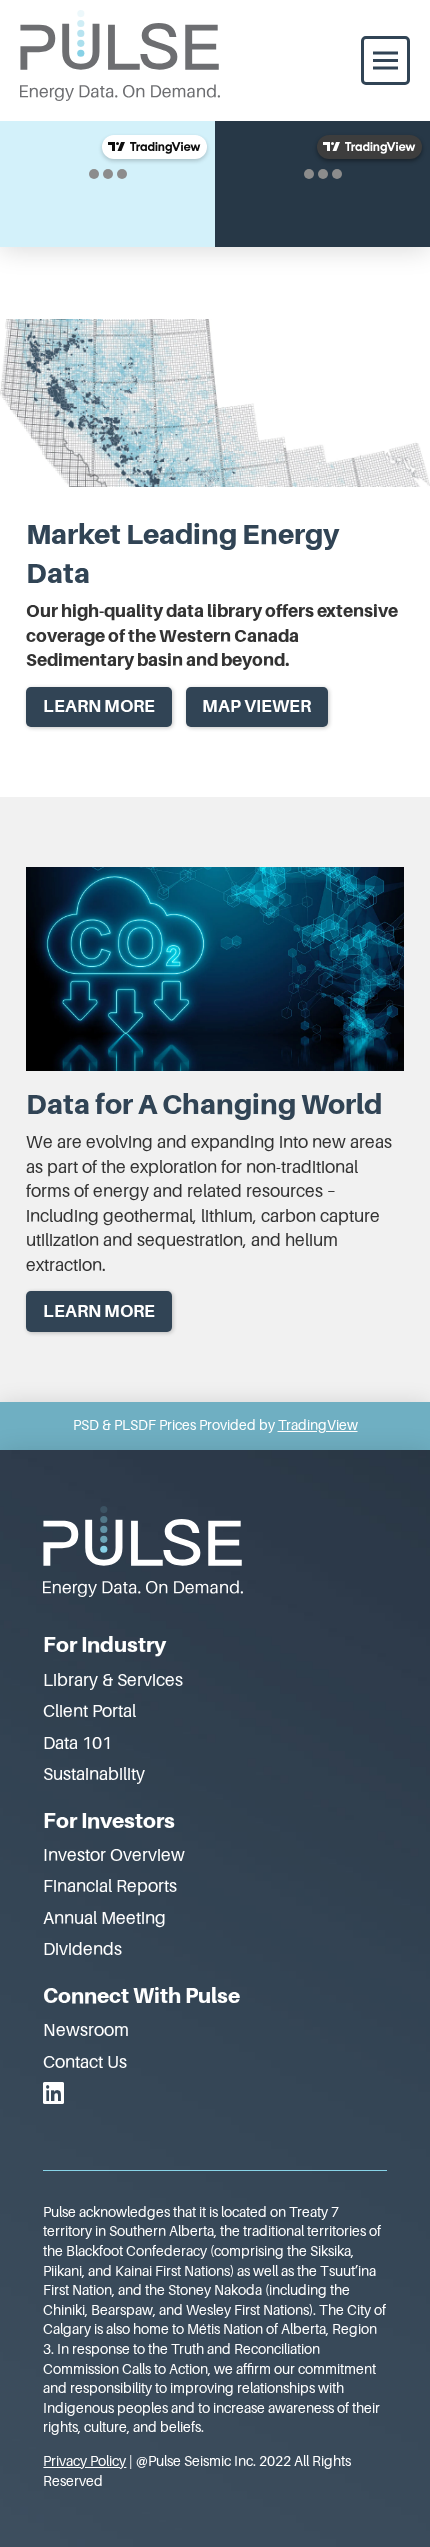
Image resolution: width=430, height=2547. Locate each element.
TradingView (318, 1425)
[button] (385, 60)
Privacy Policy (84, 2461)
